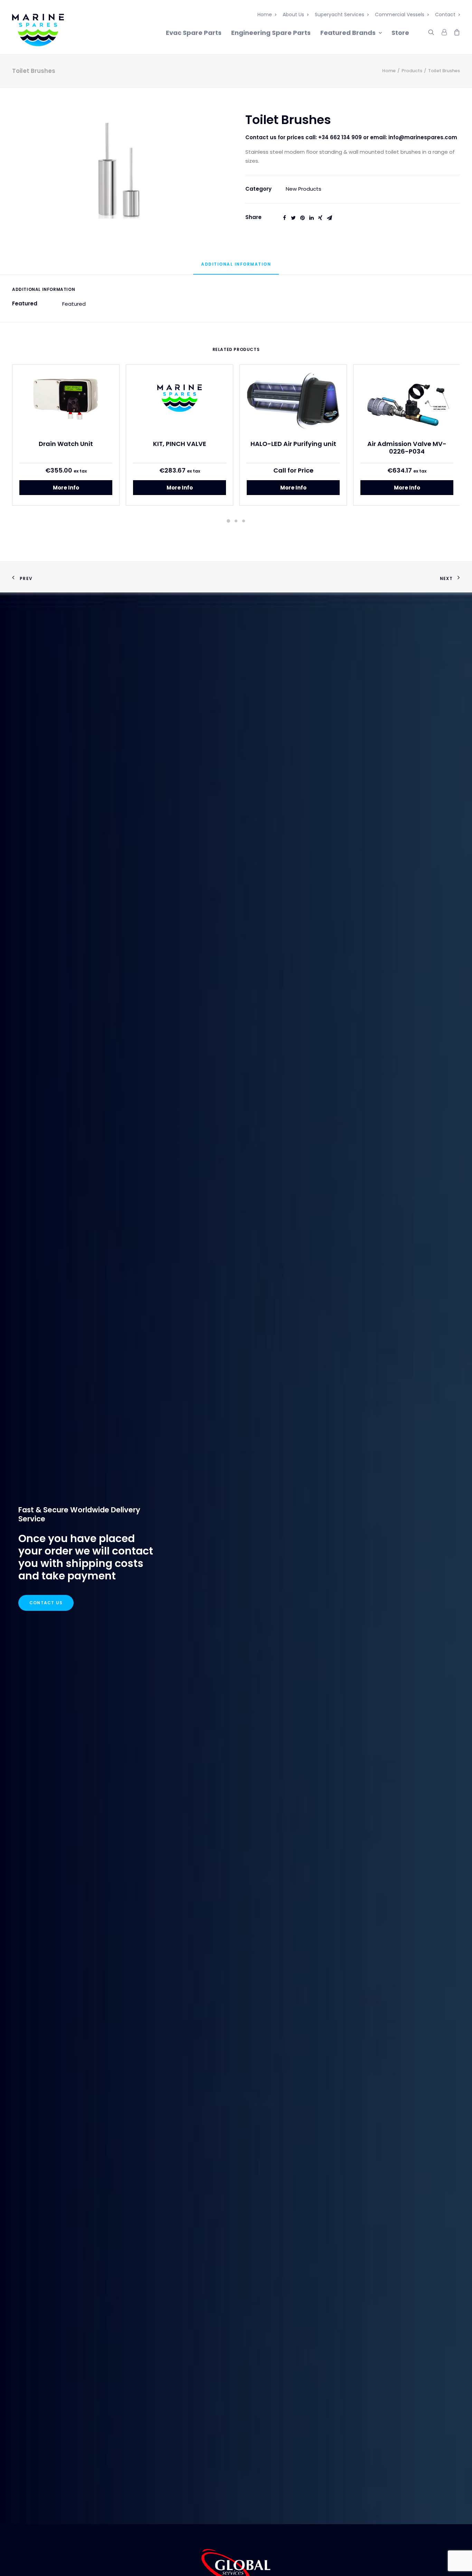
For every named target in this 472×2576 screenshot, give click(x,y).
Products (412, 71)
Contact (445, 15)
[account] (444, 31)
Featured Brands (348, 33)
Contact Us (46, 1603)
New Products (304, 189)
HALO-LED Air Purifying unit (293, 444)
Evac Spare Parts (194, 33)
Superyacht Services (339, 15)
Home (265, 15)
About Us (293, 15)
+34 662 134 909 (340, 137)
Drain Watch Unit (66, 444)
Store (400, 33)
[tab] (236, 267)
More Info (66, 488)
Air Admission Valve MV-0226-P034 (407, 448)
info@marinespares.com (423, 137)
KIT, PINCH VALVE (180, 444)
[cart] (455, 31)
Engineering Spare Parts (271, 33)
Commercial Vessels (400, 15)
